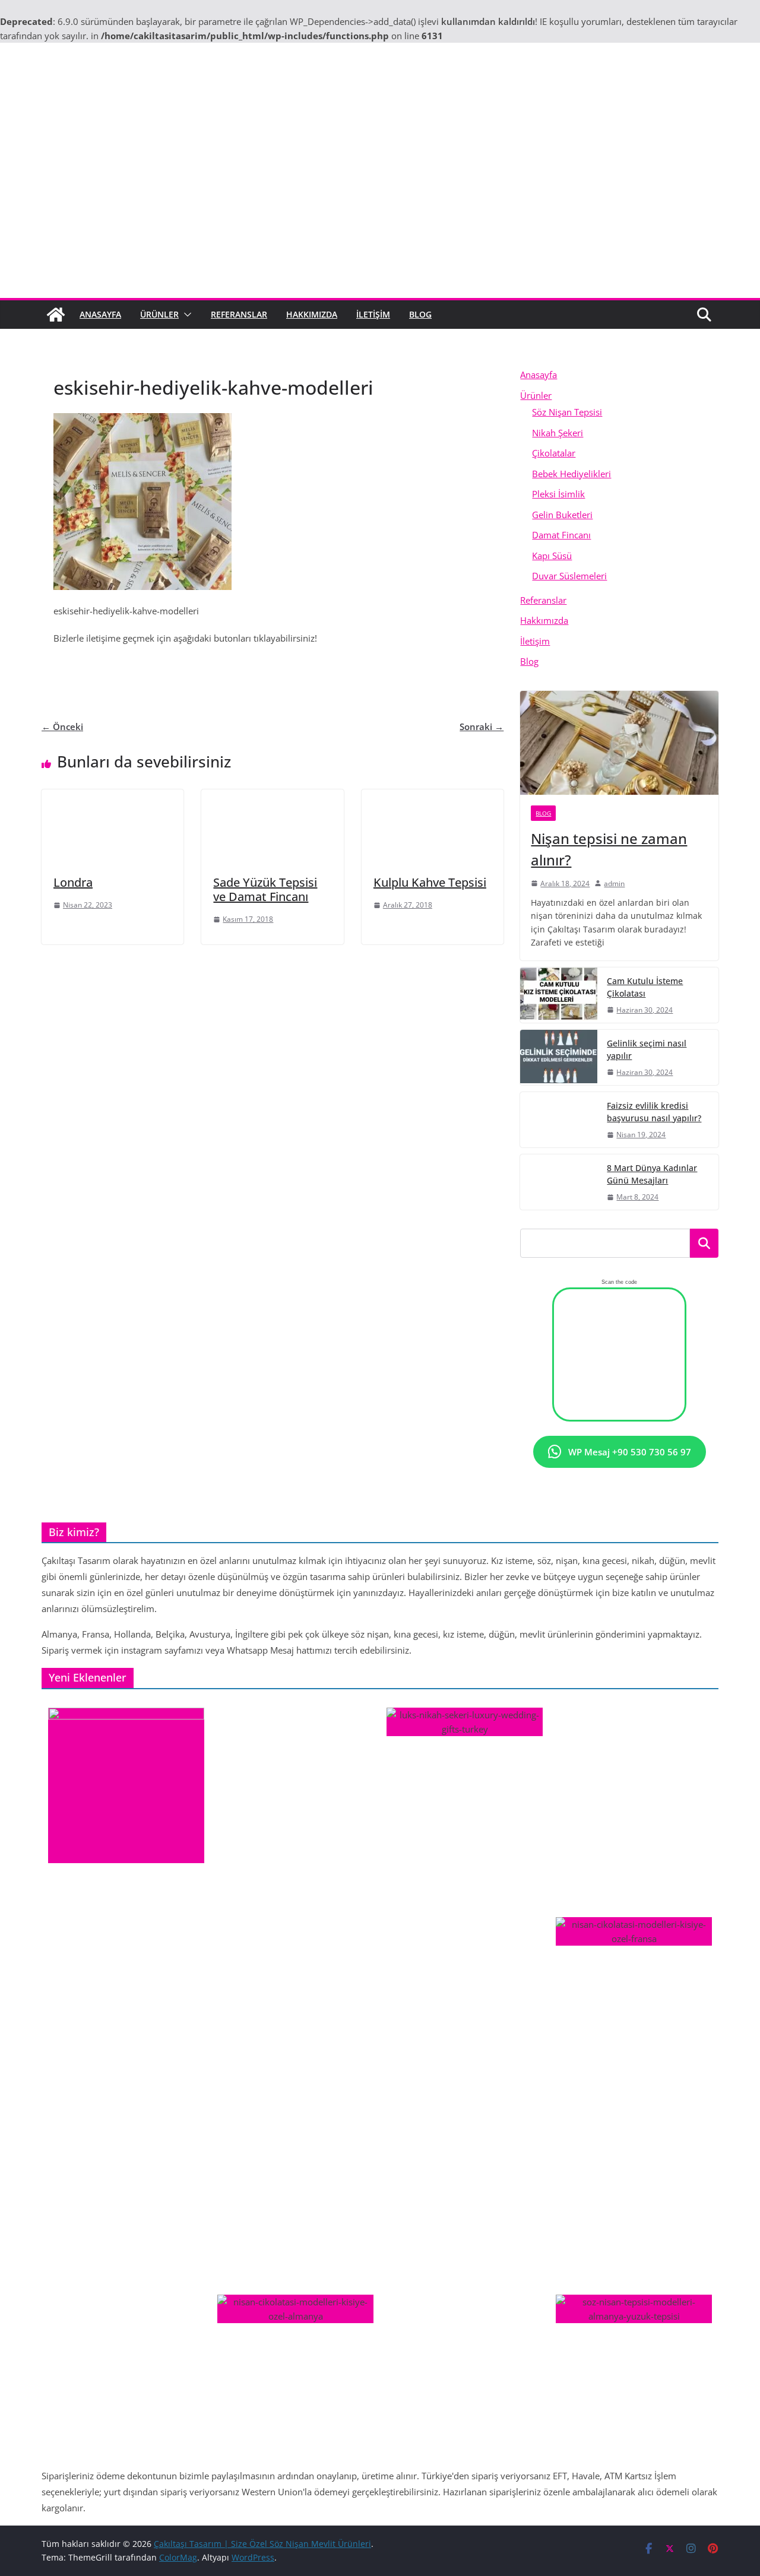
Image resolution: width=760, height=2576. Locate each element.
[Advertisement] (380, 209)
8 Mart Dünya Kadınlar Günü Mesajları (652, 1174)
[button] (185, 315)
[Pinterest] (273, 667)
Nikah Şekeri (558, 433)
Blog (420, 314)
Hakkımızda (312, 314)
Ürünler (159, 314)
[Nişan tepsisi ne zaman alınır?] (619, 743)
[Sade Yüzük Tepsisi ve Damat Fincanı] (272, 797)
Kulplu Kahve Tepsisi (430, 882)
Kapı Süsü (552, 556)
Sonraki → (482, 727)
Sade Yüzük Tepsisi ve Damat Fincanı (265, 889)
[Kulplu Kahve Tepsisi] (433, 797)
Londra (73, 882)
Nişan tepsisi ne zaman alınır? (609, 849)
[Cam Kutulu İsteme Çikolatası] (559, 995)
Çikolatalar (554, 453)
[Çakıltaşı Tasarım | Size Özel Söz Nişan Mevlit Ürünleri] (56, 315)
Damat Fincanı (561, 535)
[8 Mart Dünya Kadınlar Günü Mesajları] (559, 1182)
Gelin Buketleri (562, 515)
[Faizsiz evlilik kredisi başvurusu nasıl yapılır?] (559, 1120)
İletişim (373, 314)
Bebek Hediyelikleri (571, 474)
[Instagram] (229, 667)
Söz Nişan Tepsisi (567, 412)
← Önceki (62, 727)
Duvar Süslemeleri (569, 576)
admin (614, 883)
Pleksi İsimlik (558, 494)
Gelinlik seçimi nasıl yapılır (647, 1049)
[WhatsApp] (316, 667)
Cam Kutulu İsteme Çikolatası (645, 987)
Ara (704, 1243)
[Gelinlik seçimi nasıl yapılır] (559, 1057)
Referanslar (239, 314)
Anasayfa (100, 314)
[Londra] (113, 797)
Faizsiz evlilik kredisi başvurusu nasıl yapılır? (654, 1112)
